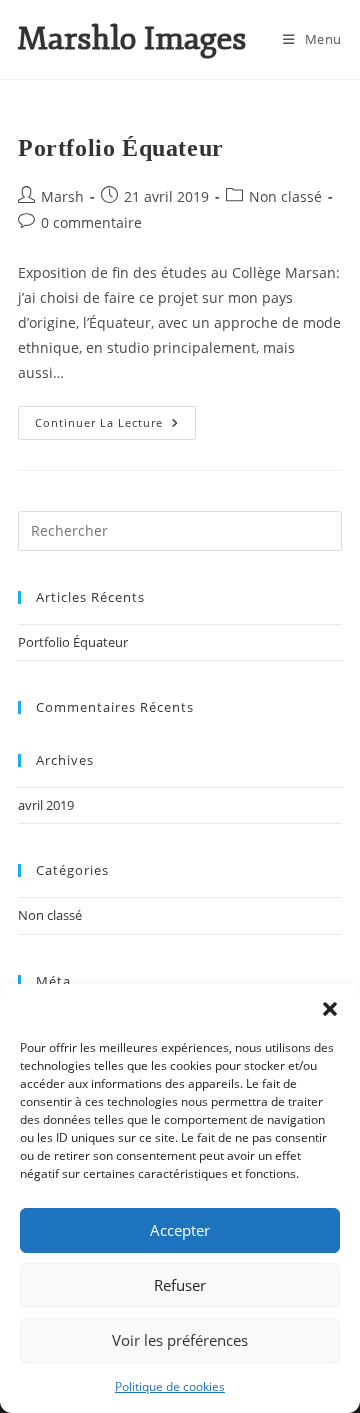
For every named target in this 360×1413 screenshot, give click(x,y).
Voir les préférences (180, 1340)
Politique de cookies (170, 1386)
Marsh (62, 196)
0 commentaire (91, 222)
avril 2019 (46, 805)
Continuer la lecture (115, 418)
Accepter (180, 1230)
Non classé (285, 196)
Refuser (180, 1285)
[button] (330, 1009)
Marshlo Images (132, 39)
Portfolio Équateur (121, 148)
